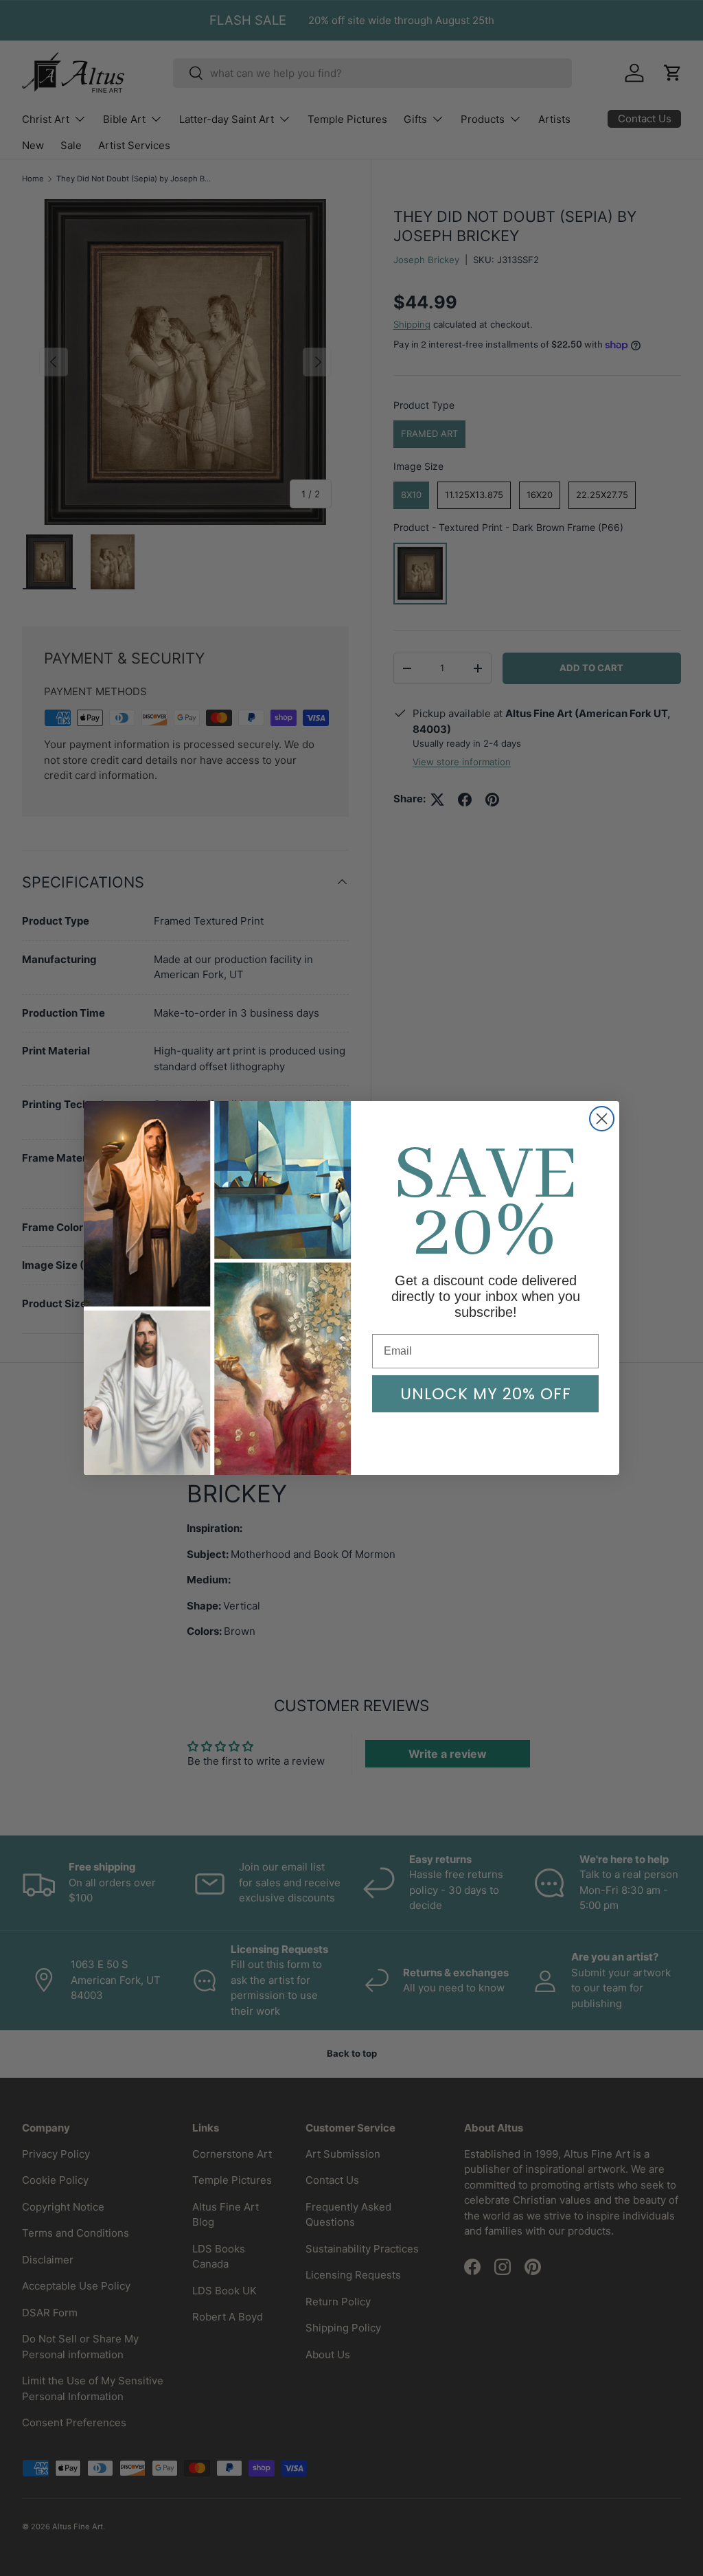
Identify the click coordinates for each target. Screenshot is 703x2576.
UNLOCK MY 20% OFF (486, 1394)
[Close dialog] (602, 1119)
